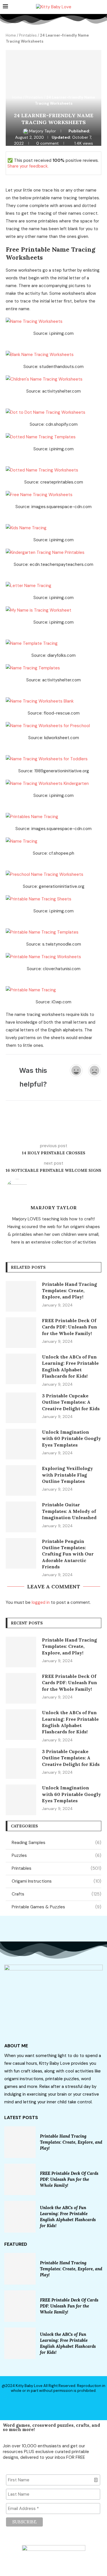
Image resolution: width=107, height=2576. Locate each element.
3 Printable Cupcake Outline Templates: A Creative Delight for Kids (71, 1402)
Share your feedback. (28, 166)
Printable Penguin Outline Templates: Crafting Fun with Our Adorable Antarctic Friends (68, 1554)
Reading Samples (56, 1843)
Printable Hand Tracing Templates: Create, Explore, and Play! (69, 1291)
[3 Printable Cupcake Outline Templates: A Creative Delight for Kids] (21, 1408)
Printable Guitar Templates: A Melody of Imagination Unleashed (69, 1511)
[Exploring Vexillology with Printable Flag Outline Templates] (21, 1480)
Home (11, 35)
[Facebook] (44, 2404)
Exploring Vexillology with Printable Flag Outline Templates (67, 1475)
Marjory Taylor (43, 131)
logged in (41, 1602)
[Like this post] (48, 1129)
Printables (28, 35)
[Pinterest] (63, 2404)
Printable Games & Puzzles (56, 1907)
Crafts (56, 1894)
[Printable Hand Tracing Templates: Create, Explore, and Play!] (21, 1296)
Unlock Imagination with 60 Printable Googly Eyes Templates (71, 1438)
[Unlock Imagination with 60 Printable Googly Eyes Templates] (21, 1444)
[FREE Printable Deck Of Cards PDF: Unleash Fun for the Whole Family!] (21, 1333)
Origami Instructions (56, 1881)
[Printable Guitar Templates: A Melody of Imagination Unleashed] (21, 1517)
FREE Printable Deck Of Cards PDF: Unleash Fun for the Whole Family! (69, 1327)
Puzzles (56, 1855)
